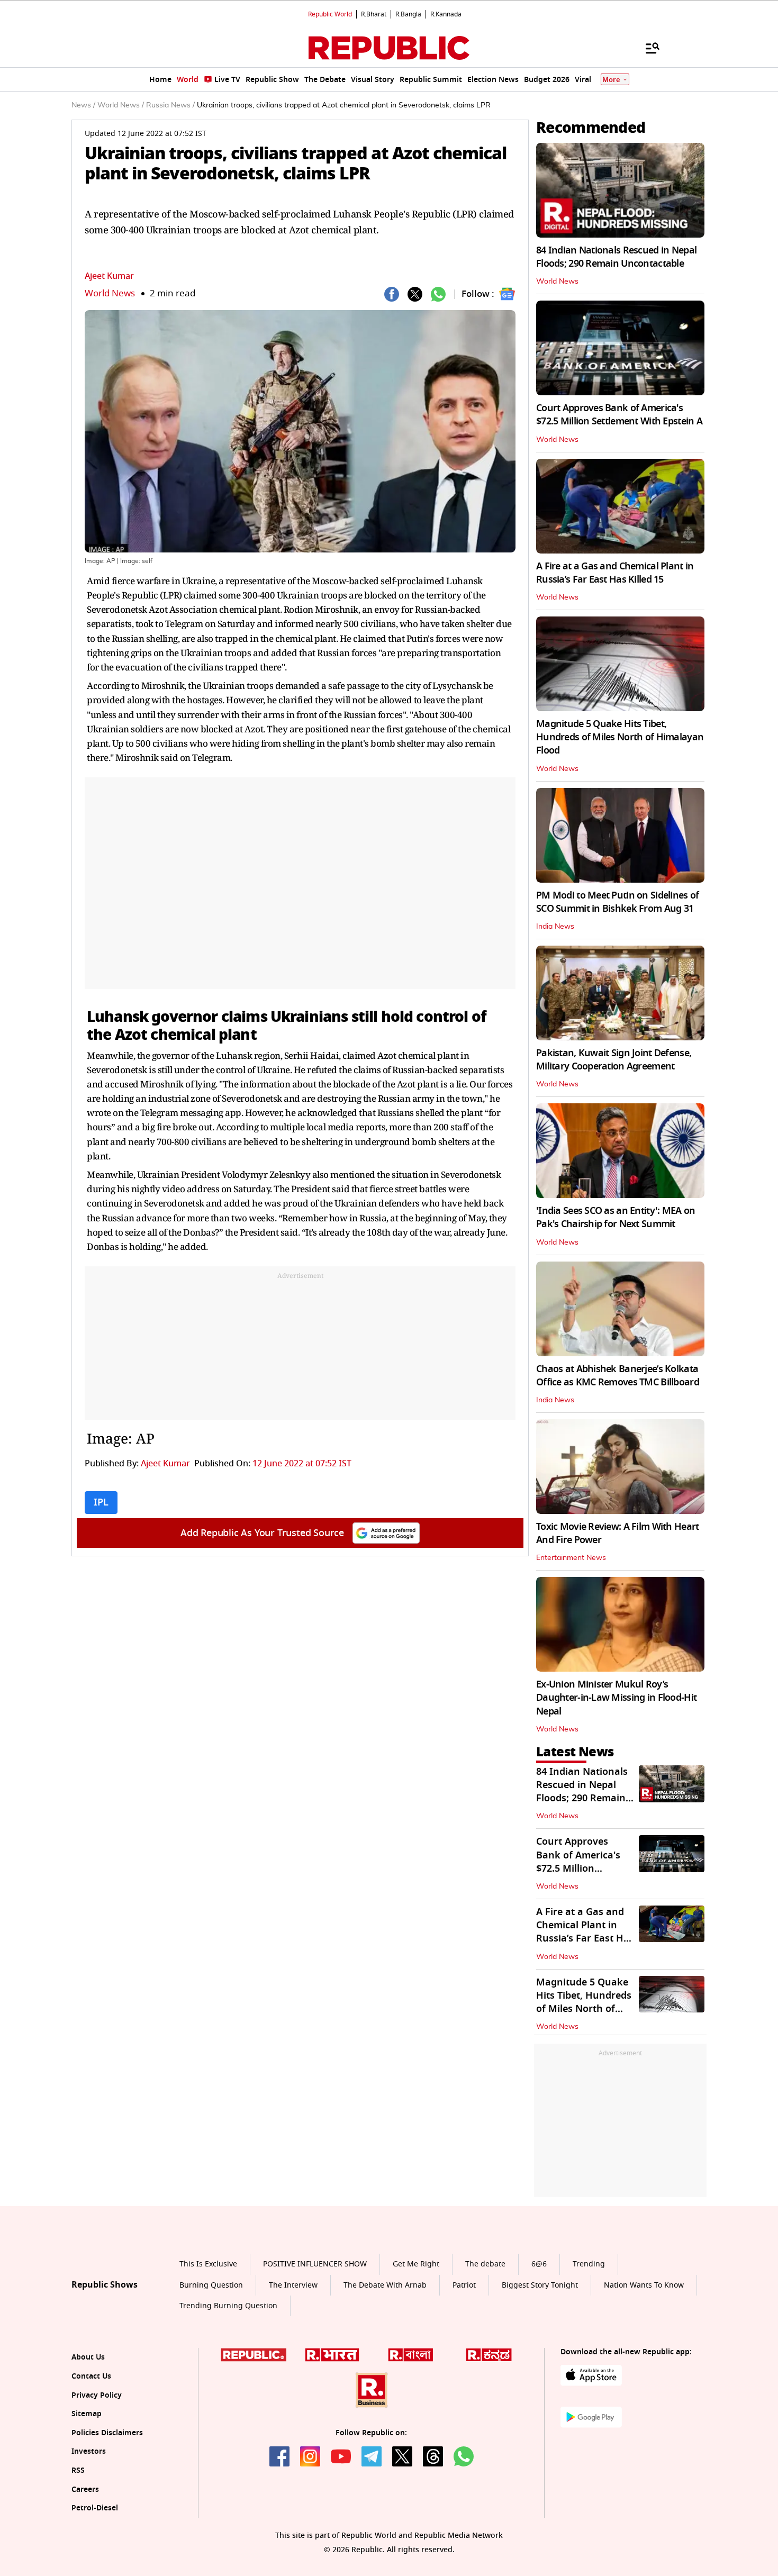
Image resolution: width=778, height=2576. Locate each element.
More (611, 80)
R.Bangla (408, 14)
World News (110, 293)
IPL (101, 1502)
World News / (121, 105)
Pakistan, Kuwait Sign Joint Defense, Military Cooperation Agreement (614, 1060)
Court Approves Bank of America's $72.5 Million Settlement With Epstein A (619, 415)
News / (83, 105)
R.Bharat (374, 14)
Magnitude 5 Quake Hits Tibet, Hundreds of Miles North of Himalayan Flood (620, 737)
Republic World (330, 14)
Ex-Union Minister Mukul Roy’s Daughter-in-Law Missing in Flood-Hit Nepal (616, 1698)
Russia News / (170, 105)
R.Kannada (446, 14)
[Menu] (647, 48)
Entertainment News (571, 1558)
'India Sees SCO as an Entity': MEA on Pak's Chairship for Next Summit (616, 1217)
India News (555, 927)
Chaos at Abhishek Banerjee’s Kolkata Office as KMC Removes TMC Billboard (618, 1376)
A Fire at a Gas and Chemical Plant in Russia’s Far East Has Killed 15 (615, 573)
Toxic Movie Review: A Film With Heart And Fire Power (617, 1533)
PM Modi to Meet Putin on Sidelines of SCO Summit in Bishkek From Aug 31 (617, 902)
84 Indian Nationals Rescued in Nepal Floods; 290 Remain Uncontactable (616, 257)
